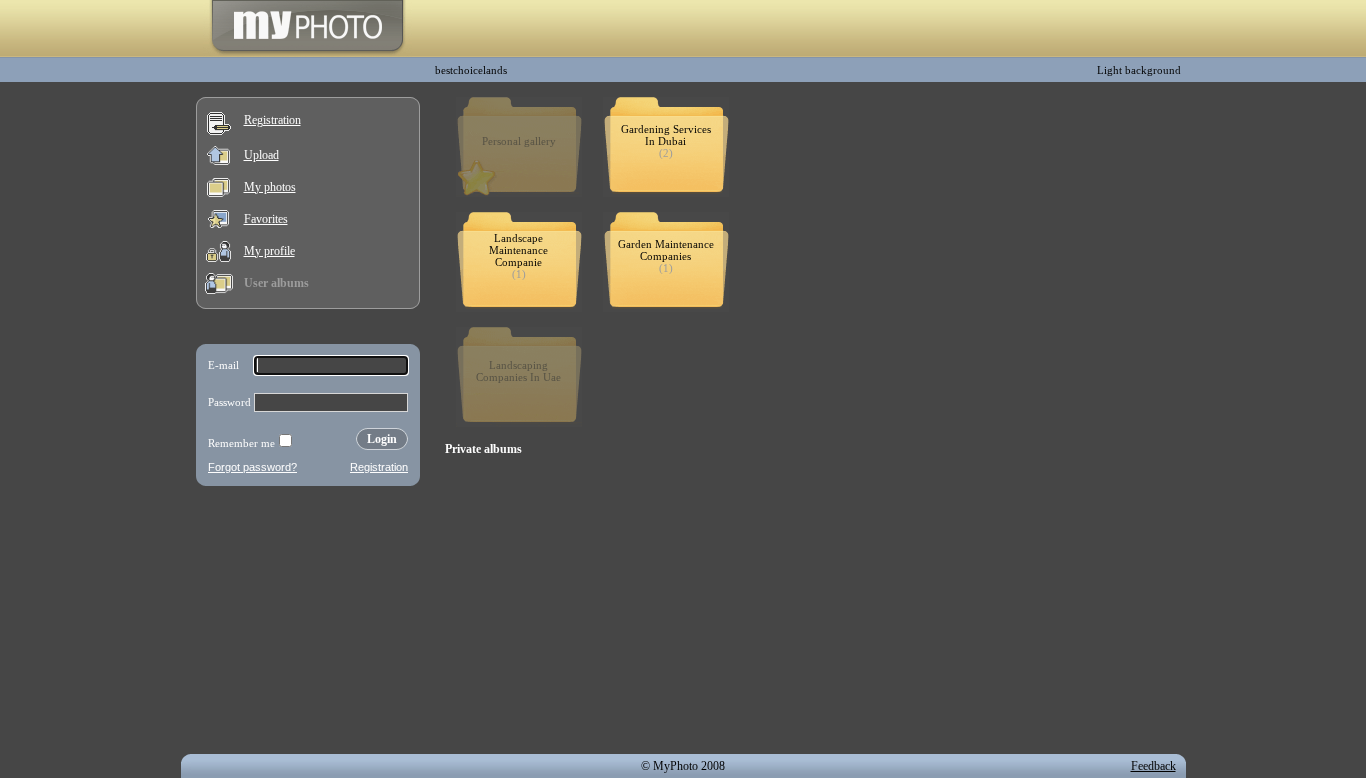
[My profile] (218, 258)
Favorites (266, 219)
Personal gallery (519, 141)
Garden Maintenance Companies (666, 250)
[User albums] (219, 290)
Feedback (1153, 766)
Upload (261, 155)
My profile (269, 251)
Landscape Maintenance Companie (518, 250)
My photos (270, 187)
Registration (272, 120)
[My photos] (218, 193)
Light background (1139, 70)
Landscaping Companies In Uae (518, 371)
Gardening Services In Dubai (666, 135)
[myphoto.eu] (307, 53)
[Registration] (219, 131)
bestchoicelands (471, 70)
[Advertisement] (308, 624)
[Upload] (218, 161)
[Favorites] (218, 224)
